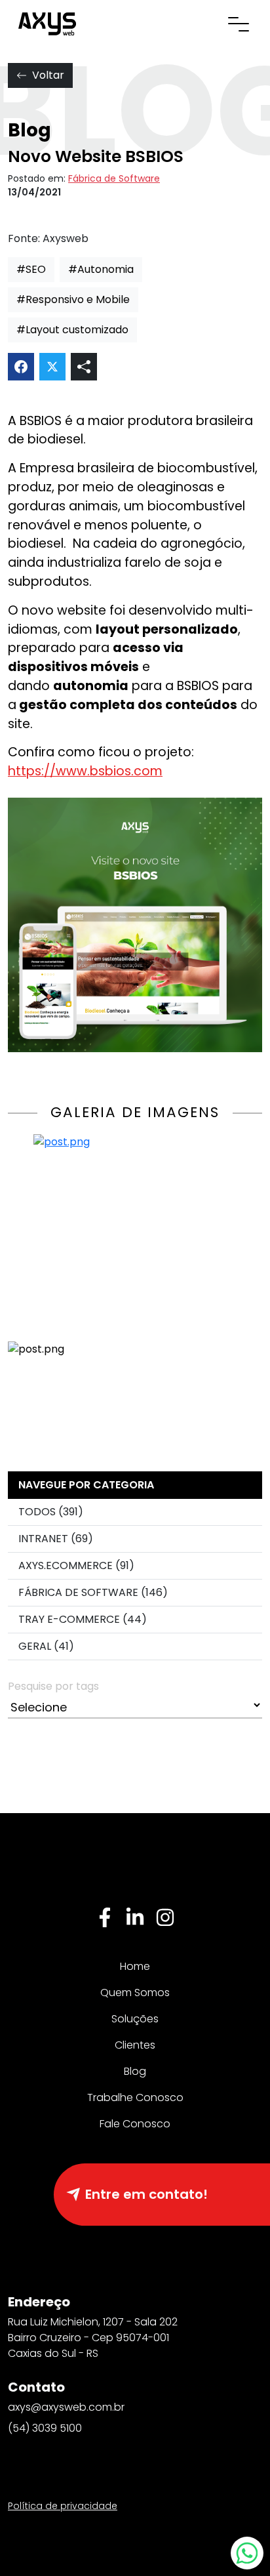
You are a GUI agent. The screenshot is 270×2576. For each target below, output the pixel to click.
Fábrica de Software (114, 178)
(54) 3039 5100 (45, 2428)
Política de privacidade (63, 2506)
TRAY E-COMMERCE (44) (83, 1619)
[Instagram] (165, 1917)
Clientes (135, 2045)
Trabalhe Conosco (135, 2097)
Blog (135, 2071)
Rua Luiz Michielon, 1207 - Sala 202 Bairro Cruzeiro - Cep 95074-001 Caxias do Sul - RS (93, 2338)
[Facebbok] (105, 1917)
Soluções (135, 2019)
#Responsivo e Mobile (73, 299)
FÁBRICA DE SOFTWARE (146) (93, 1592)
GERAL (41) (46, 1646)
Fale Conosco (135, 2124)
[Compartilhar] (84, 367)
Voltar (48, 75)
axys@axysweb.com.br (66, 2407)
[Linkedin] (135, 1917)
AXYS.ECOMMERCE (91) (76, 1565)
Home (135, 1966)
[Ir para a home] (47, 23)
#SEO (31, 269)
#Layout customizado (72, 330)
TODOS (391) (51, 1512)
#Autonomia (101, 269)
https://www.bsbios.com (85, 771)
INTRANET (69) (56, 1539)
